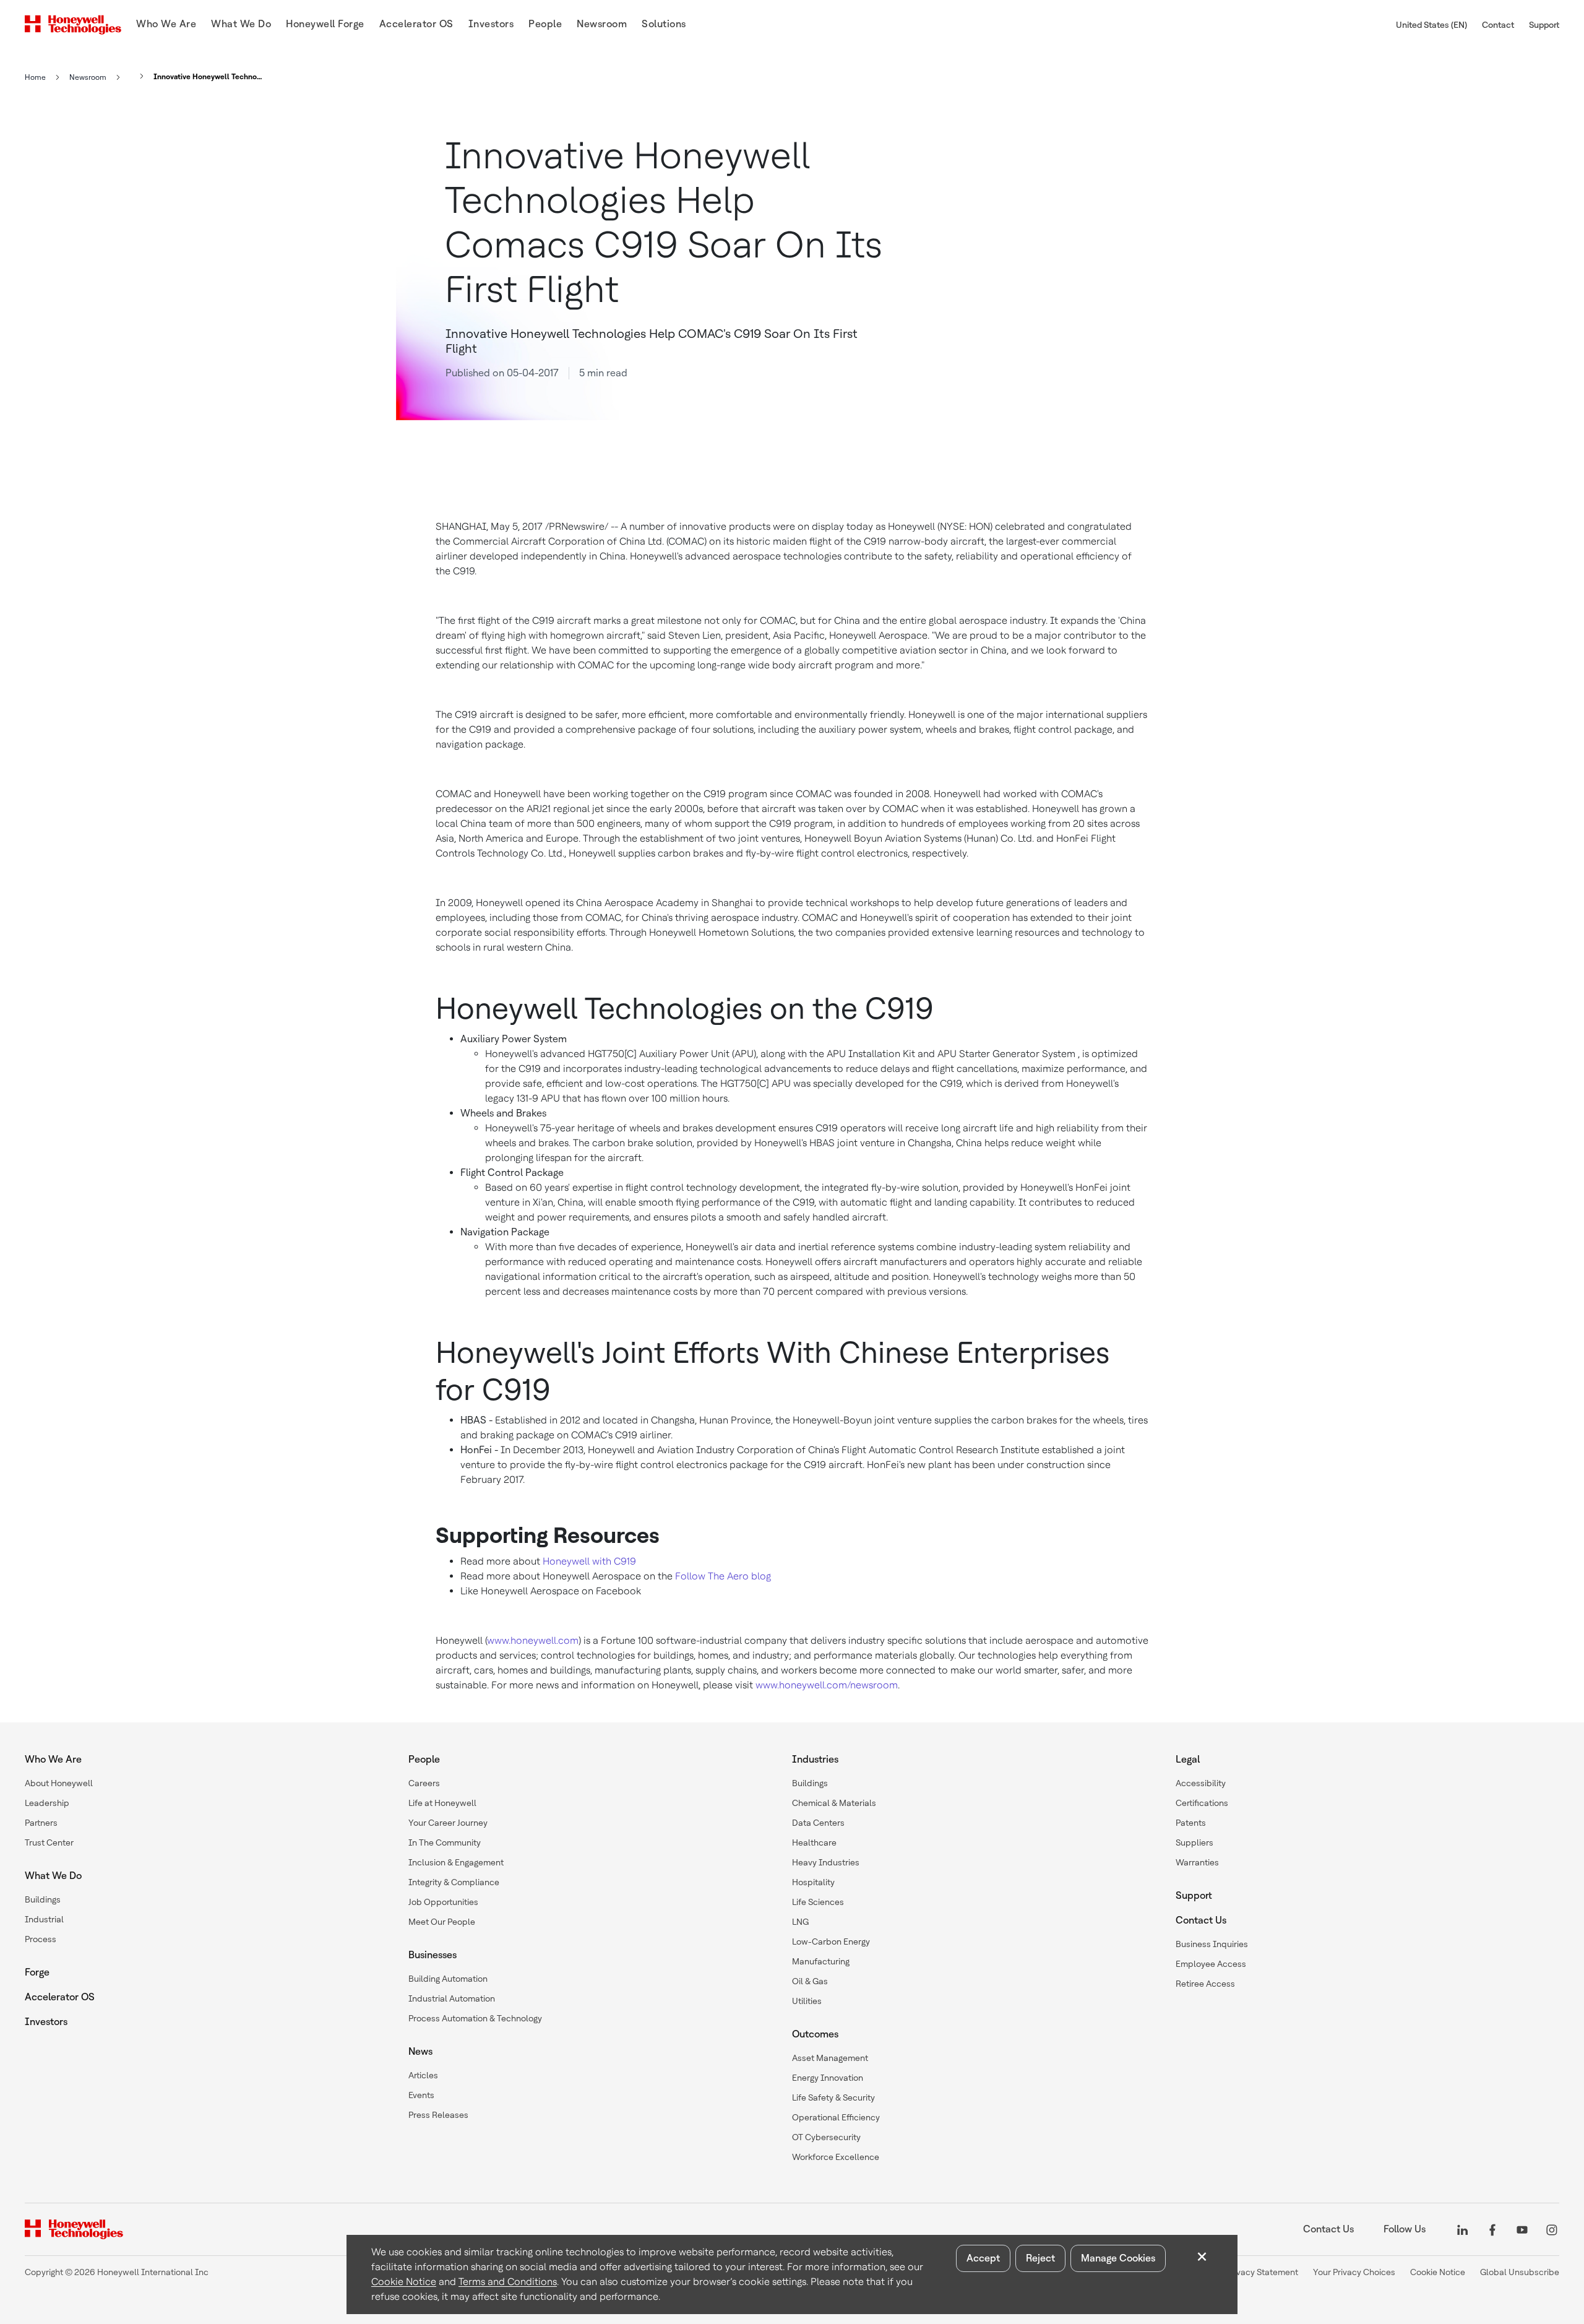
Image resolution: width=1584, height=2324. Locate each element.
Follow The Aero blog (723, 1576)
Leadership (47, 1803)
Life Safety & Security (833, 2097)
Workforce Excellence (836, 2157)
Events (421, 2095)
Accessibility (1201, 1783)
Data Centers (818, 1823)
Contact (1498, 25)
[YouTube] (1522, 2229)
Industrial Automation (452, 1998)
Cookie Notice (404, 2282)
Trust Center (49, 1842)
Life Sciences (818, 1902)
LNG (800, 1922)
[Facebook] (1492, 2229)
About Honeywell (59, 1783)
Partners (41, 1823)
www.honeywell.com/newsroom (827, 1685)
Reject (1040, 2258)
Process (41, 1939)
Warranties (1197, 1862)
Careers (424, 1783)
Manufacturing (821, 1961)
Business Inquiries (1212, 1944)
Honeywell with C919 (589, 1561)
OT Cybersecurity (826, 2137)
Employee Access (1211, 1964)
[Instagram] (1552, 2229)
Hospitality (813, 1882)
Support (1544, 25)
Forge (37, 1972)
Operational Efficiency (836, 2117)
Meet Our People (442, 1922)
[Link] (138, 76)
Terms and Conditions (508, 2282)
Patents (1191, 1823)
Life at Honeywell (442, 1803)
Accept (983, 2258)
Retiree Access (1205, 1984)
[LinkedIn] (1463, 2229)
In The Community (445, 1842)
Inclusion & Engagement (456, 1862)
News (420, 2051)
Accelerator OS (60, 1997)
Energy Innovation (828, 2078)
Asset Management (830, 2058)
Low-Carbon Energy (831, 1942)
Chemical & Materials (834, 1803)
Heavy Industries (826, 1862)
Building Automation (448, 1979)
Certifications (1202, 1803)
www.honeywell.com (533, 1640)
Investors (46, 2022)
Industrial (44, 1919)
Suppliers (1194, 1842)
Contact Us (1201, 1920)
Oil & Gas (810, 1981)
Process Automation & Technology (475, 2018)
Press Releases (438, 2115)
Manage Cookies (1118, 2258)
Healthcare (814, 1842)
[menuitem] (166, 25)
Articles (423, 2075)
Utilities (807, 2001)
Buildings (43, 1899)
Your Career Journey (448, 1823)
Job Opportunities (443, 1902)
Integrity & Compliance (454, 1882)
